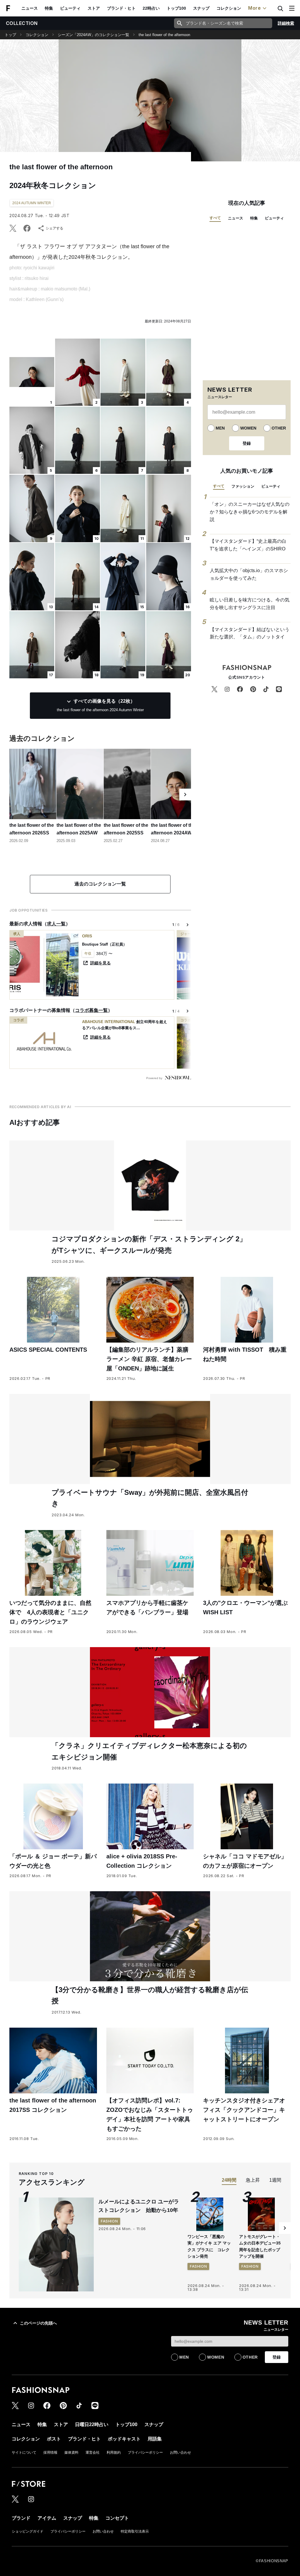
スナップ (201, 8)
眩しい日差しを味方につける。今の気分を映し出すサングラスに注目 (250, 604)
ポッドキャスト (124, 2439)
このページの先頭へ (38, 2323)
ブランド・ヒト (121, 8)
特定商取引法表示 (135, 2531)
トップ (10, 35)
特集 (49, 8)
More (255, 8)
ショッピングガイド (28, 2531)
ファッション (243, 486)
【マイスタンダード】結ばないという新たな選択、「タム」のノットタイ (250, 633)
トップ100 (176, 8)
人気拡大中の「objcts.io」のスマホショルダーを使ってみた (249, 574)
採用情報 (50, 2452)
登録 (247, 443)
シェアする (54, 228)
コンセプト (117, 2518)
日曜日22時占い (92, 2424)
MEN (220, 428)
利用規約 (114, 2452)
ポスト (54, 2439)
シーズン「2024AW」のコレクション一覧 (93, 35)
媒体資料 (71, 2452)
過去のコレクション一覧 (100, 884)
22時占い (151, 8)
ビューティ (70, 8)
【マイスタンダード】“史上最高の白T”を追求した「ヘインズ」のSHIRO (248, 545)
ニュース (30, 8)
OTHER (279, 428)
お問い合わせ (180, 2452)
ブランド (21, 2518)
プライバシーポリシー (145, 2452)
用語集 (155, 2439)
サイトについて (24, 2452)
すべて (215, 218)
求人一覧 (56, 924)
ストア (94, 8)
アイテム (47, 2518)
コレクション (229, 8)
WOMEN (248, 428)
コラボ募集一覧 (91, 1010)
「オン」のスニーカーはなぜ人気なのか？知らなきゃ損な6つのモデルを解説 (250, 512)
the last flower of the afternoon (164, 35)
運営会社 (93, 2452)
